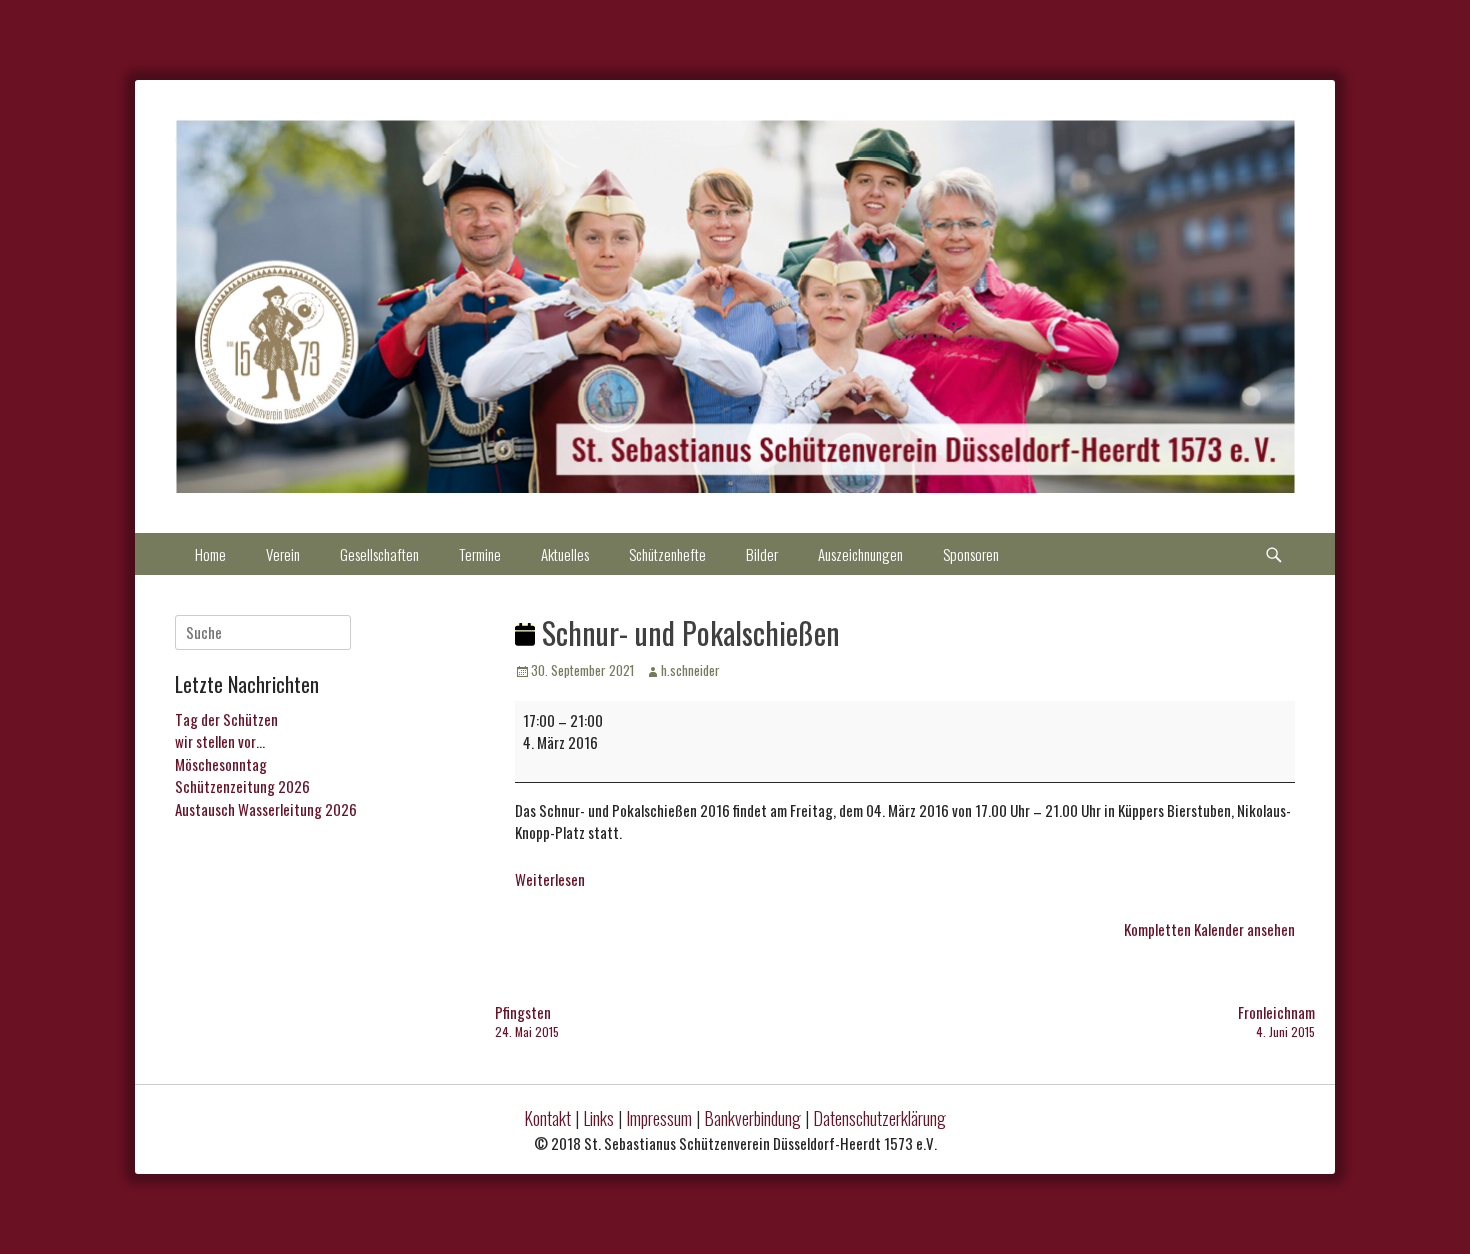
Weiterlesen (550, 879)
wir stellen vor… (220, 741)
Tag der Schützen (226, 719)
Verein (283, 554)
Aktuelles (565, 554)
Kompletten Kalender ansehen (1209, 929)
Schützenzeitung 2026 (242, 786)
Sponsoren (971, 554)
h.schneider (690, 670)
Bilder (762, 554)
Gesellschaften (379, 554)
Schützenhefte (667, 554)
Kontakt (547, 1118)
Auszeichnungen (860, 554)
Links (598, 1118)
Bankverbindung (752, 1118)
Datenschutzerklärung (879, 1118)
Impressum (659, 1118)
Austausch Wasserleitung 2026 (266, 809)
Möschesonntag (221, 764)
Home (210, 554)
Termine (480, 554)
